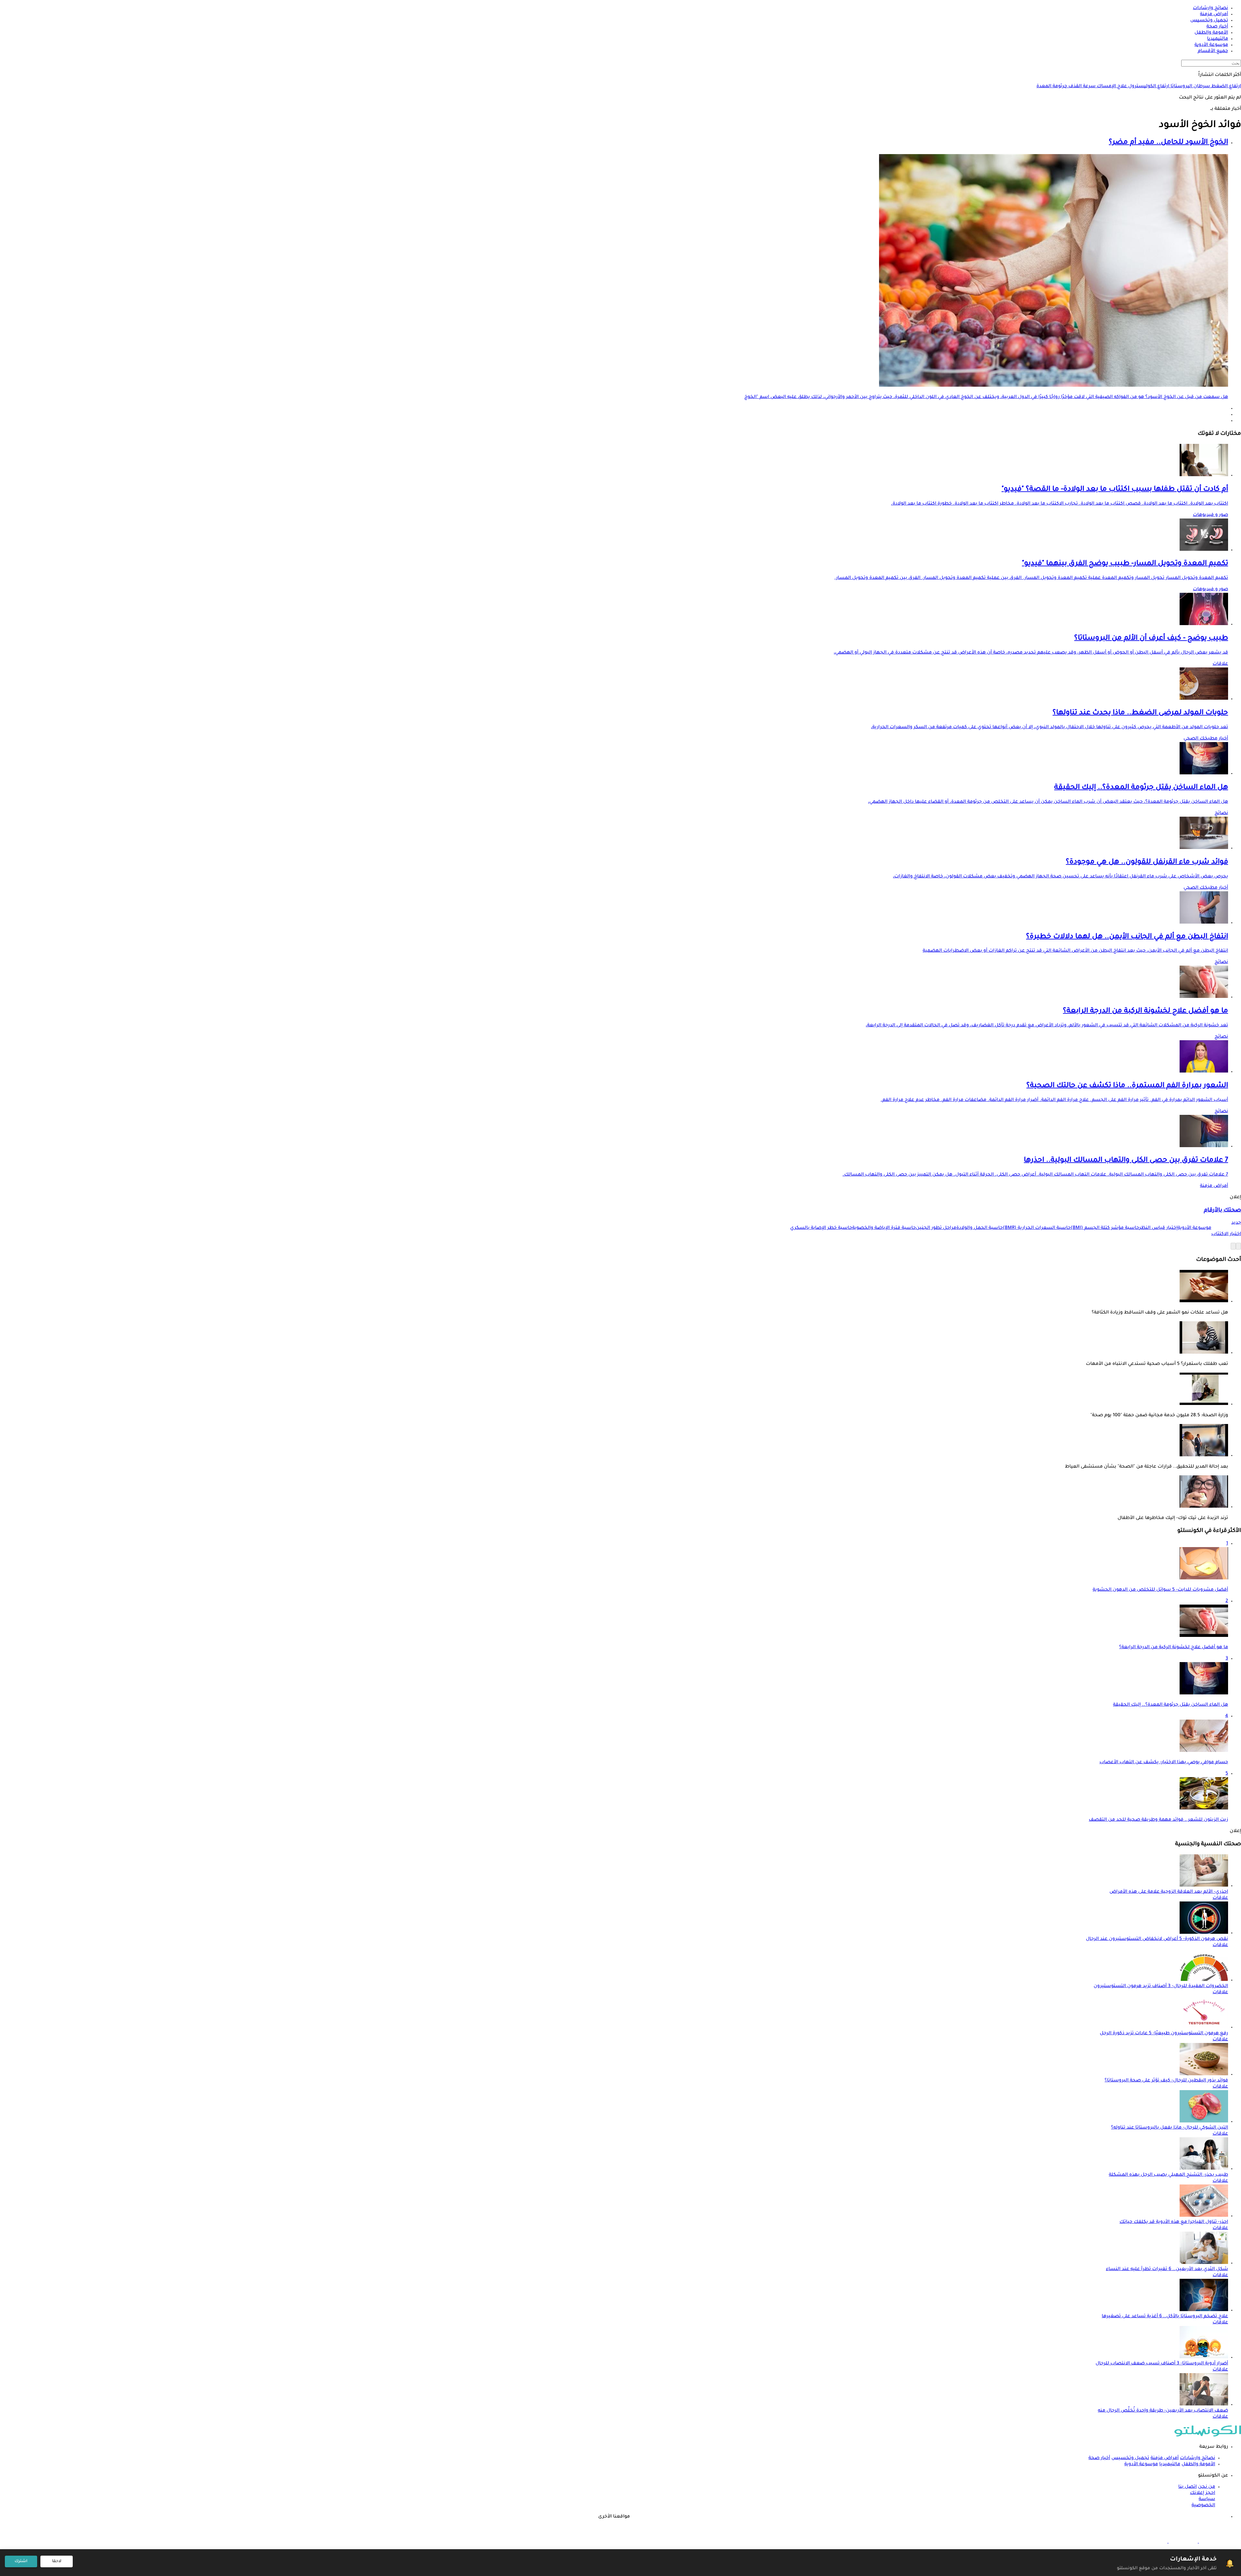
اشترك (21, 2561)
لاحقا (57, 2561)
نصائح (1221, 813)
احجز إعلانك (1203, 2493)
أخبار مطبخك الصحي (1206, 739)
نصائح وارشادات (1198, 2458)
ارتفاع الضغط (1225, 87)
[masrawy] (1213, 2542)
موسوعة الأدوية (1141, 2465)
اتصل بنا (1188, 2487)
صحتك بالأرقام (1222, 1211)
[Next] (1233, 1246)
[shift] (1153, 2542)
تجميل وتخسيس (1130, 2458)
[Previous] (1238, 1246)
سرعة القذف (1081, 87)
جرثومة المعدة (1052, 87)
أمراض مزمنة (1214, 1186)
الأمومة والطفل (1198, 2465)
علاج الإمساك (1111, 87)
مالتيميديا (1170, 2465)
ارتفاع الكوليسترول (1148, 87)
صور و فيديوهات (1210, 515)
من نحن (1207, 2487)
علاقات (1220, 664)
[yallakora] (1183, 2542)
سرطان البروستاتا (1190, 87)
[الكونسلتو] (1208, 2436)
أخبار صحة (1099, 2458)
